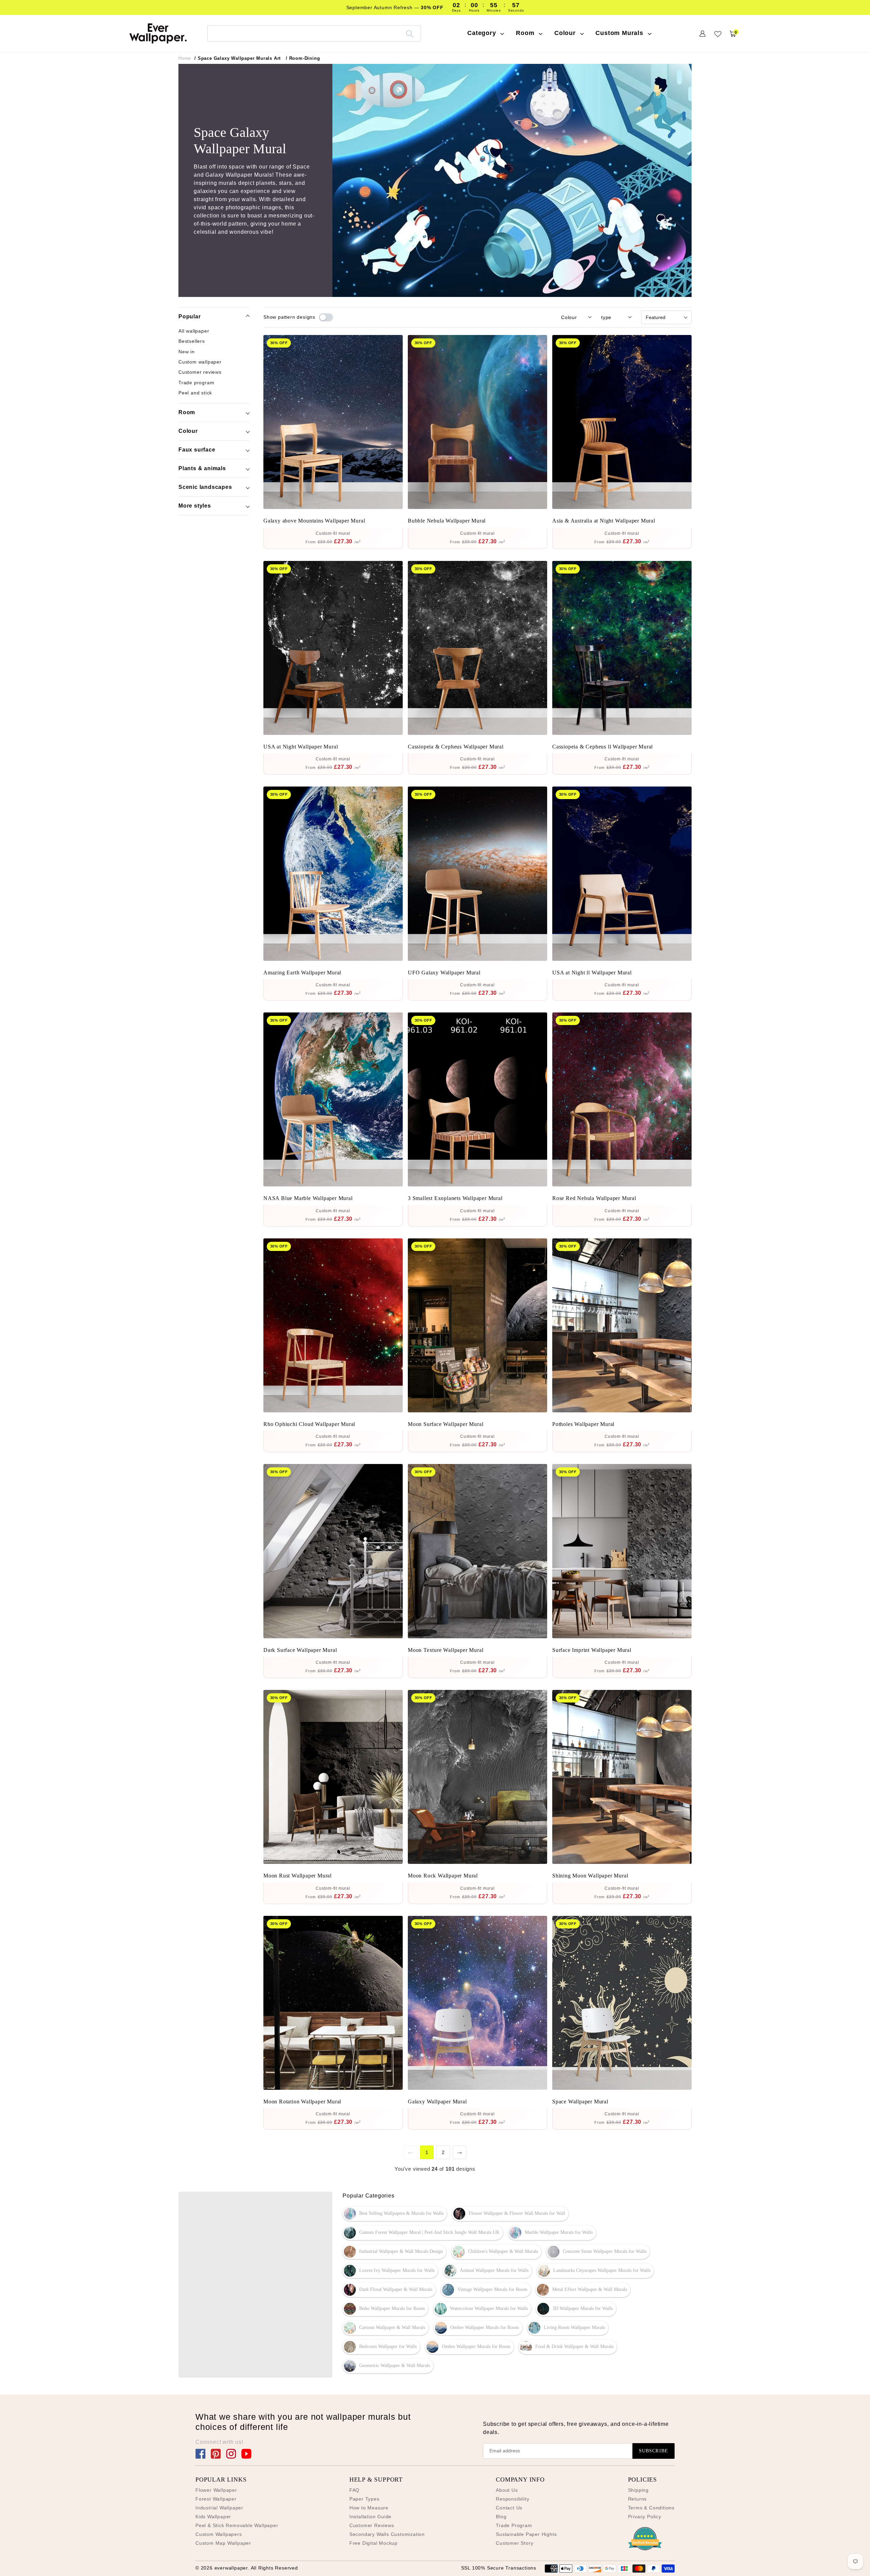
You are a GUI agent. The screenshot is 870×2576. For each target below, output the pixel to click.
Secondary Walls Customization (387, 2534)
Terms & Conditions (651, 2508)
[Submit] (410, 33)
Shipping (638, 2490)
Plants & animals (202, 468)
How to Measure (369, 2508)
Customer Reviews (372, 2525)
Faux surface (197, 450)
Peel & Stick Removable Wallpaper (237, 2525)
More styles (195, 506)
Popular (190, 316)
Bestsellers (192, 341)
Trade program (196, 382)
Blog (501, 2517)
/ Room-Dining (303, 58)
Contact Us (509, 2508)
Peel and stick (195, 393)
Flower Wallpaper (216, 2490)
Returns (638, 2499)
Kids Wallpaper (213, 2517)
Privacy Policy (645, 2517)
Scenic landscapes (205, 487)
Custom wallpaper (200, 362)
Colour (188, 431)
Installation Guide (370, 2517)
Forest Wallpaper (216, 2499)
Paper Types (364, 2499)
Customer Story (515, 2543)
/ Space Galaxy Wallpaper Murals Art (238, 58)
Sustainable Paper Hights (526, 2534)
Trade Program (514, 2525)
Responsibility (512, 2499)
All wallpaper (194, 331)
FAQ (354, 2490)
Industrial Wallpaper (219, 2508)
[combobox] (314, 33)
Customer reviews (200, 372)
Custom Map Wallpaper (223, 2543)
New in (187, 352)
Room (187, 412)
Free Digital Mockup (373, 2543)
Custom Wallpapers (219, 2534)
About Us (507, 2490)
